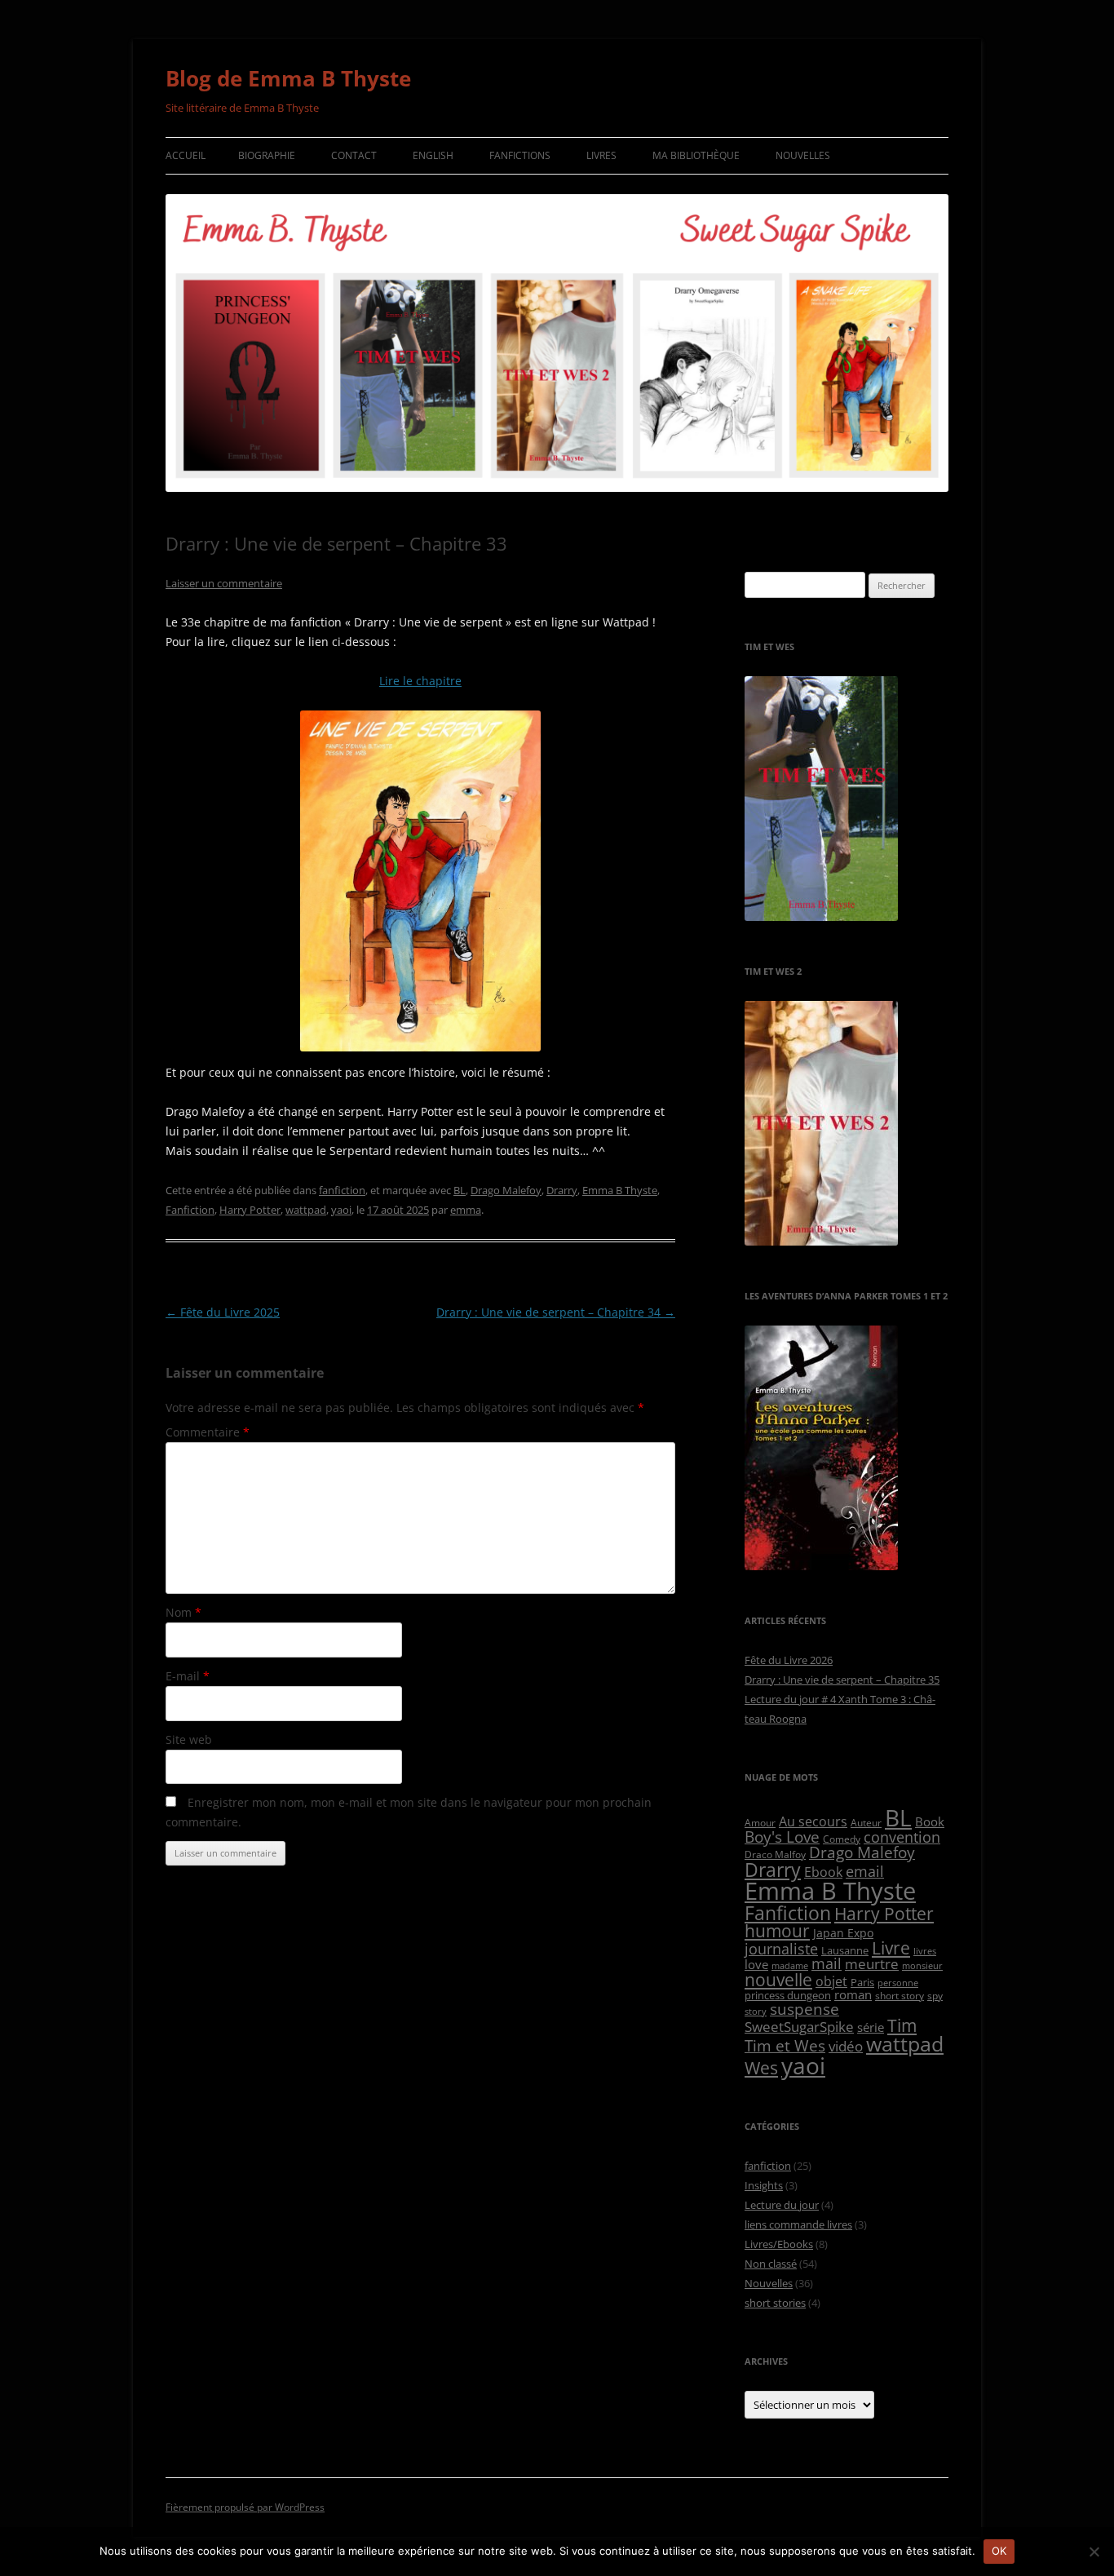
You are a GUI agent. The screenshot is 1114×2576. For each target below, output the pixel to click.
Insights (764, 2185)
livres (925, 1951)
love (756, 1964)
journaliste (781, 1949)
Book (930, 1821)
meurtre (872, 1964)
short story (900, 1995)
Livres (601, 155)
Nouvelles (803, 155)
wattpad (306, 1210)
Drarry (562, 1190)
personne (898, 1983)
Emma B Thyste (620, 1190)
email (865, 1871)
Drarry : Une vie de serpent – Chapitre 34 (556, 1312)
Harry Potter (250, 1210)
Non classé (771, 2264)
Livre (891, 1948)
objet (831, 1981)
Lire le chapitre (420, 681)
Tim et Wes (785, 2045)
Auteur (866, 1822)
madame (790, 1966)
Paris (862, 1982)
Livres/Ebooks (779, 2244)
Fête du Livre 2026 (789, 1660)
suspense (805, 2009)
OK (999, 2551)
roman (853, 1994)
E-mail (188, 1676)
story (756, 2012)
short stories (775, 2303)
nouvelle (778, 1980)
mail (827, 1963)
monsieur (922, 1966)
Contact (354, 155)
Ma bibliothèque (696, 155)
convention (902, 1837)
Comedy (842, 1839)
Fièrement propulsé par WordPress (245, 2507)
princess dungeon (788, 1995)
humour (777, 1931)
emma (466, 1210)
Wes (761, 2067)
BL (460, 1190)
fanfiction (342, 1190)
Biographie (267, 155)
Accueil (186, 155)
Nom (183, 1612)
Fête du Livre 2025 (223, 1312)
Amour (760, 1822)
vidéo (846, 2046)
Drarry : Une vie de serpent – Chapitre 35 (842, 1680)
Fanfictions (520, 155)
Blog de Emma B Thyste (288, 78)
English (433, 155)
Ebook (823, 1872)
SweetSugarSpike (799, 2027)
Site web (189, 1739)
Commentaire (208, 1432)
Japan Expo (843, 1933)
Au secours (813, 1821)
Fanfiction (190, 1210)
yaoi (341, 1210)
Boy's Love (782, 1837)
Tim (902, 2025)
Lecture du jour (782, 2205)
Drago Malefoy (506, 1190)
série (871, 2027)
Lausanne (845, 1950)
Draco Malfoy (775, 1854)
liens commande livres (798, 2224)
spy (935, 1995)
